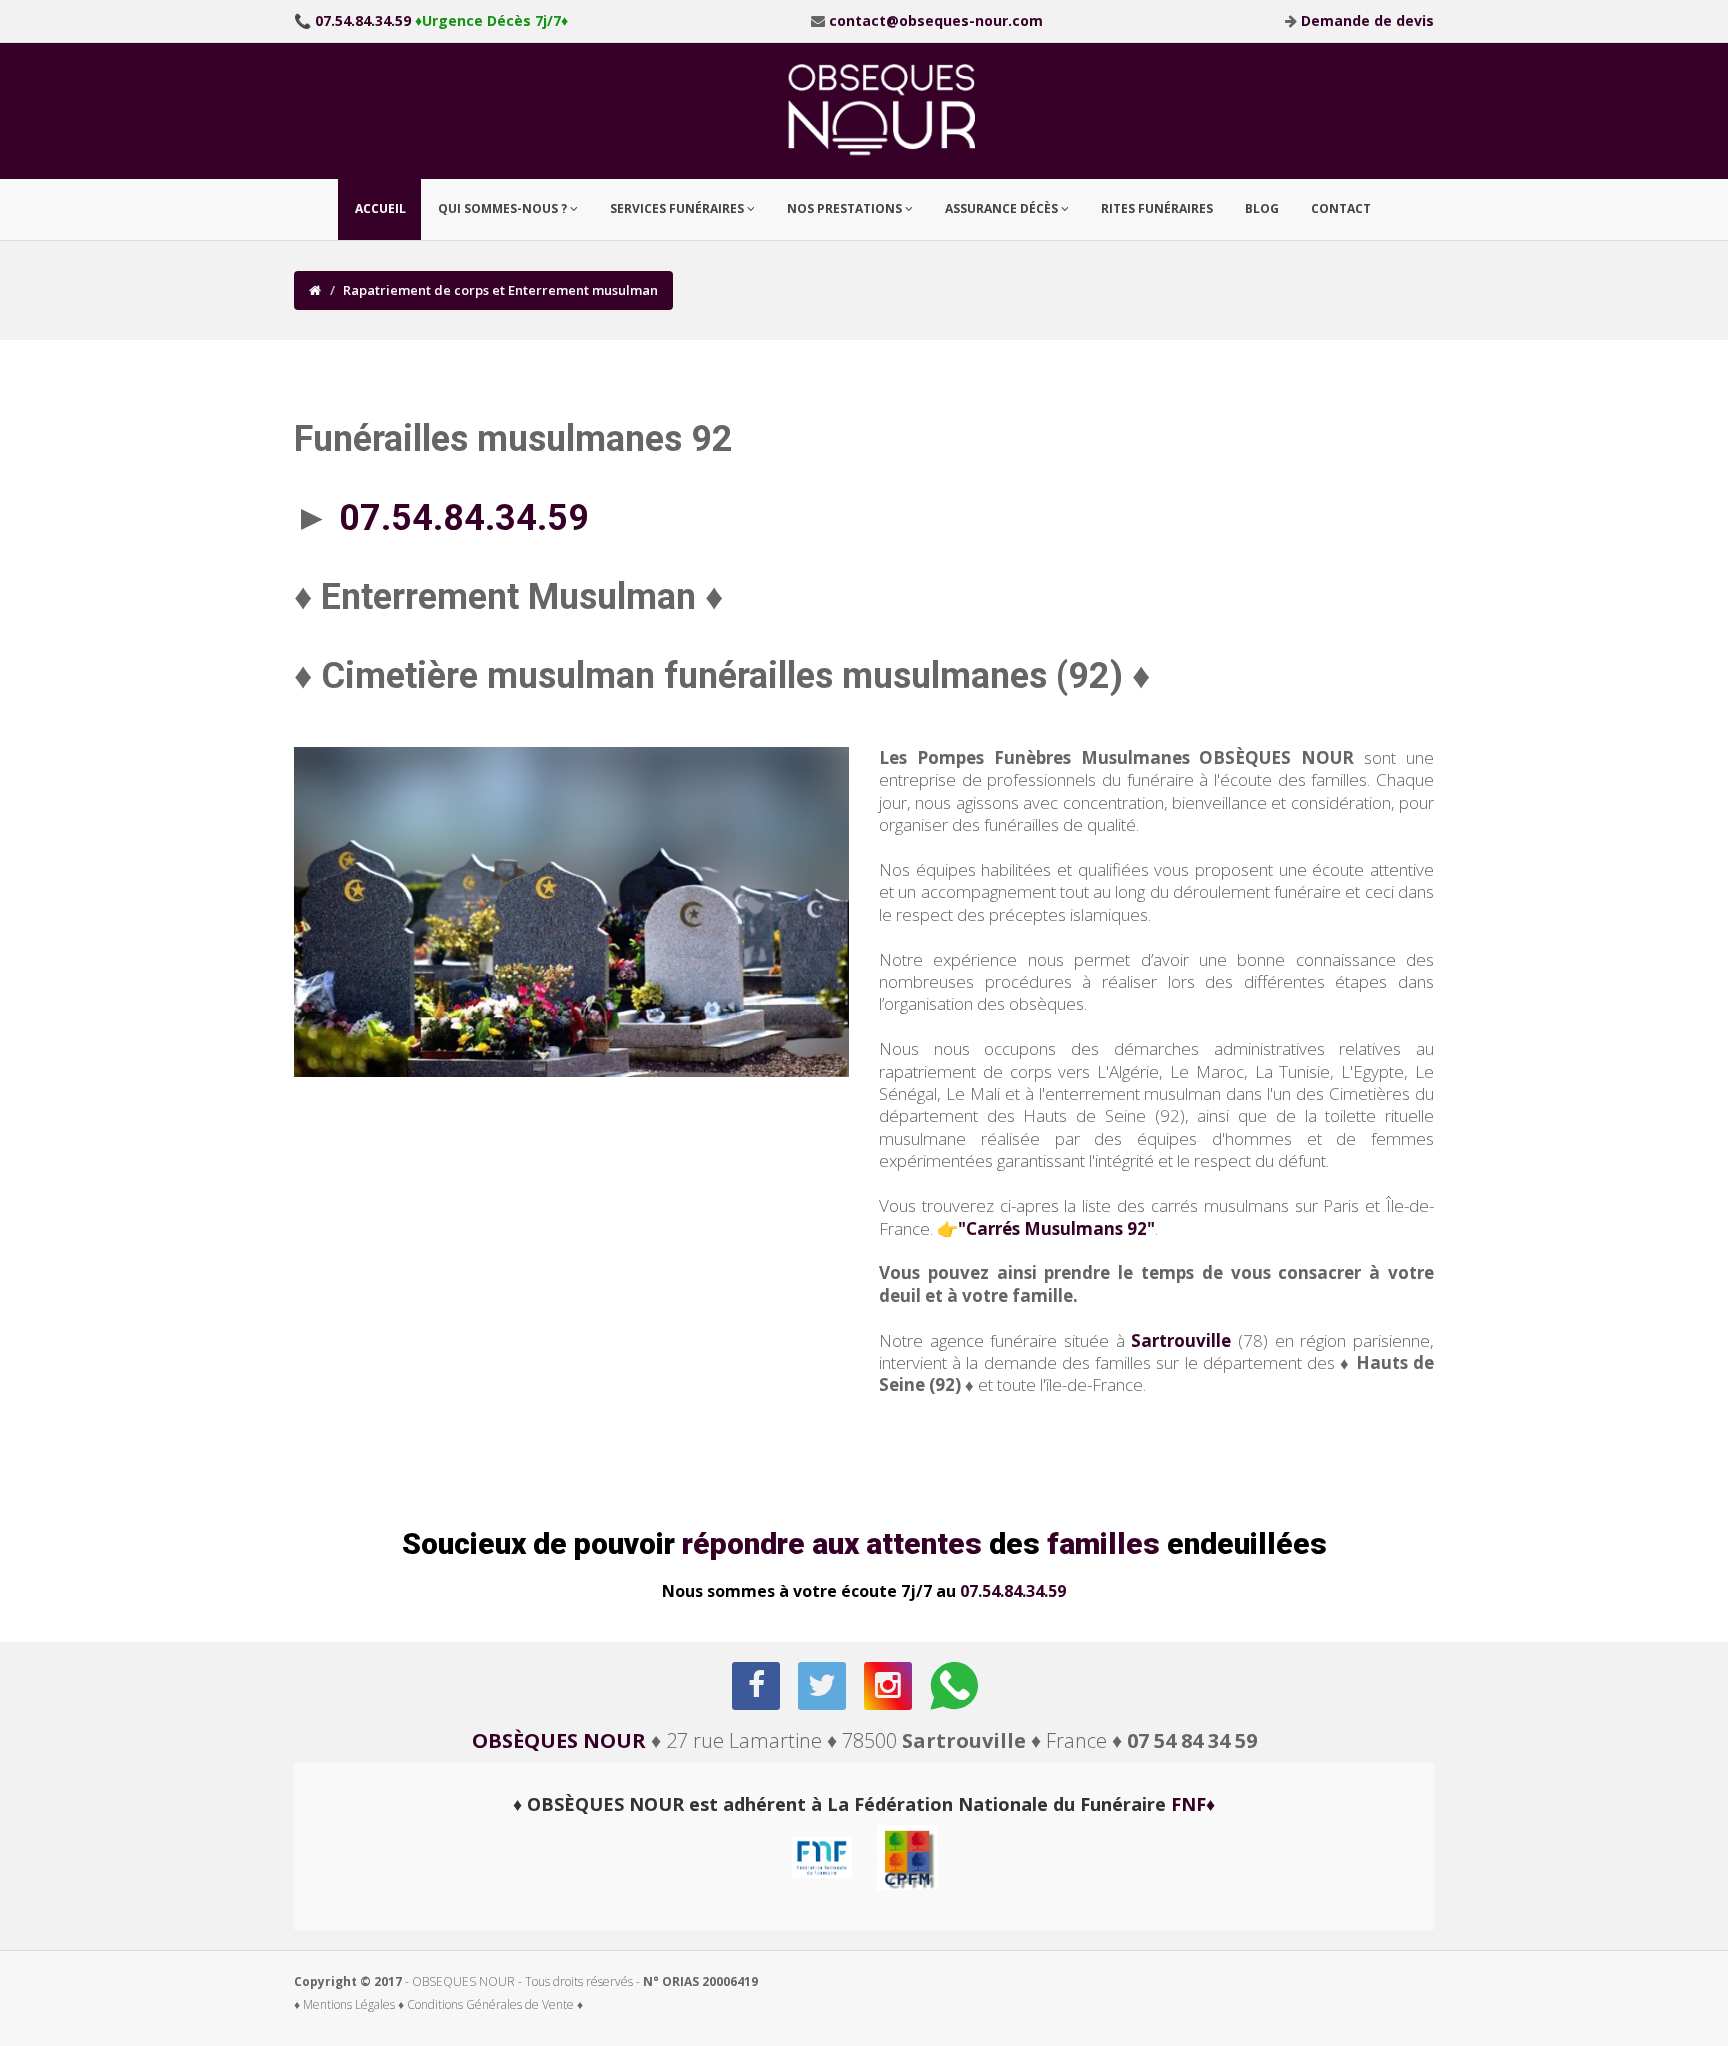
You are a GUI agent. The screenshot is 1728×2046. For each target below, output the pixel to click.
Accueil (380, 208)
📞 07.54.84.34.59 (352, 20)
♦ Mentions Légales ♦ (349, 2004)
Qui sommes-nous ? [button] (504, 208)
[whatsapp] (955, 1686)
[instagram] (889, 1686)
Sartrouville (1181, 1340)
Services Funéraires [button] (678, 208)
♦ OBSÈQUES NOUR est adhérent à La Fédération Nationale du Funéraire (864, 1804)
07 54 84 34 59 (1192, 1740)
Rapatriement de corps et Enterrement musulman (500, 290)
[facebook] (757, 1686)
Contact (1341, 208)
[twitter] (823, 1686)
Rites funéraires (1157, 208)
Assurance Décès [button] (1003, 208)
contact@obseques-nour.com (936, 20)
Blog (1262, 208)
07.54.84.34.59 (1013, 1591)
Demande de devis (1367, 20)
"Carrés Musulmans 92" (1056, 1228)
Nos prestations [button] (846, 208)
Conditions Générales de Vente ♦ (495, 2004)
